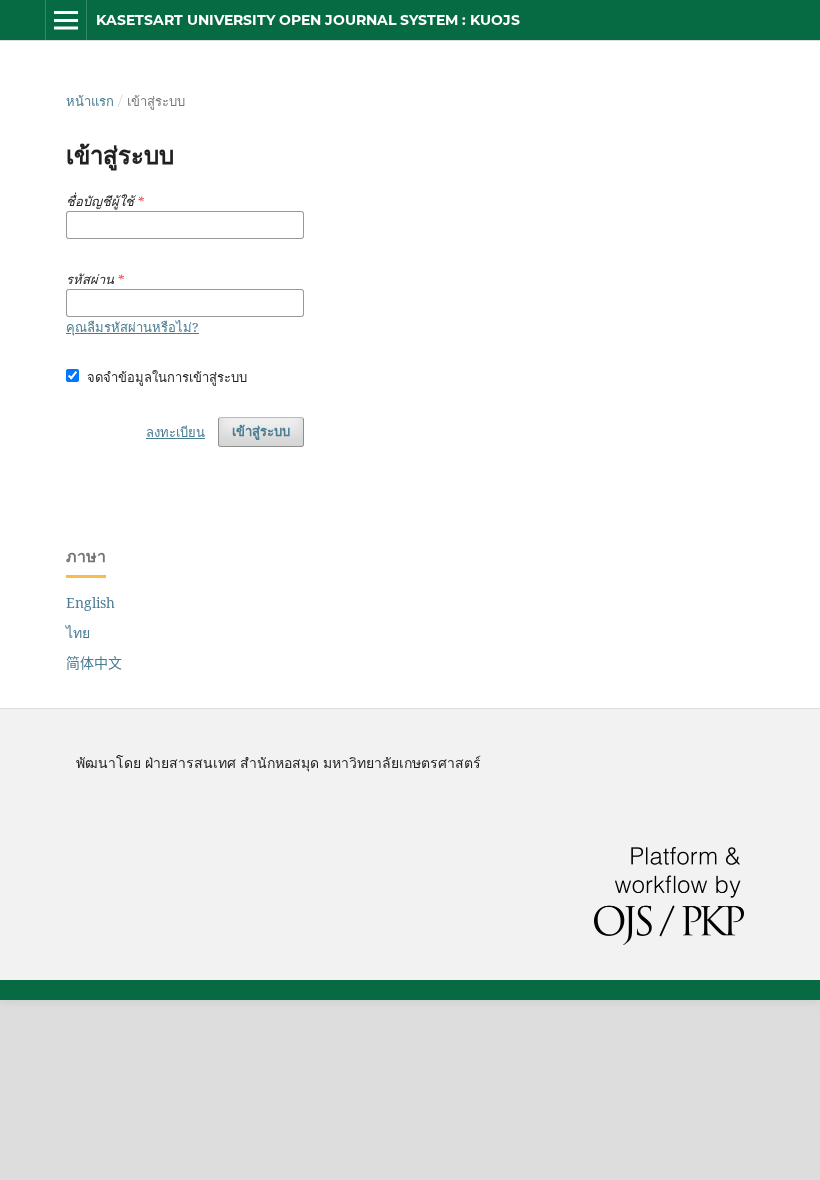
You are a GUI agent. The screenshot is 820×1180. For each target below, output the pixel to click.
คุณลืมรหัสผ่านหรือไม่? (132, 327)
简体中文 (94, 662)
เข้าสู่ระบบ (261, 431)
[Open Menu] (66, 20)
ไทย (78, 632)
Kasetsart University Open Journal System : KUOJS (308, 20)
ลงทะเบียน (175, 432)
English (90, 602)
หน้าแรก (90, 101)
